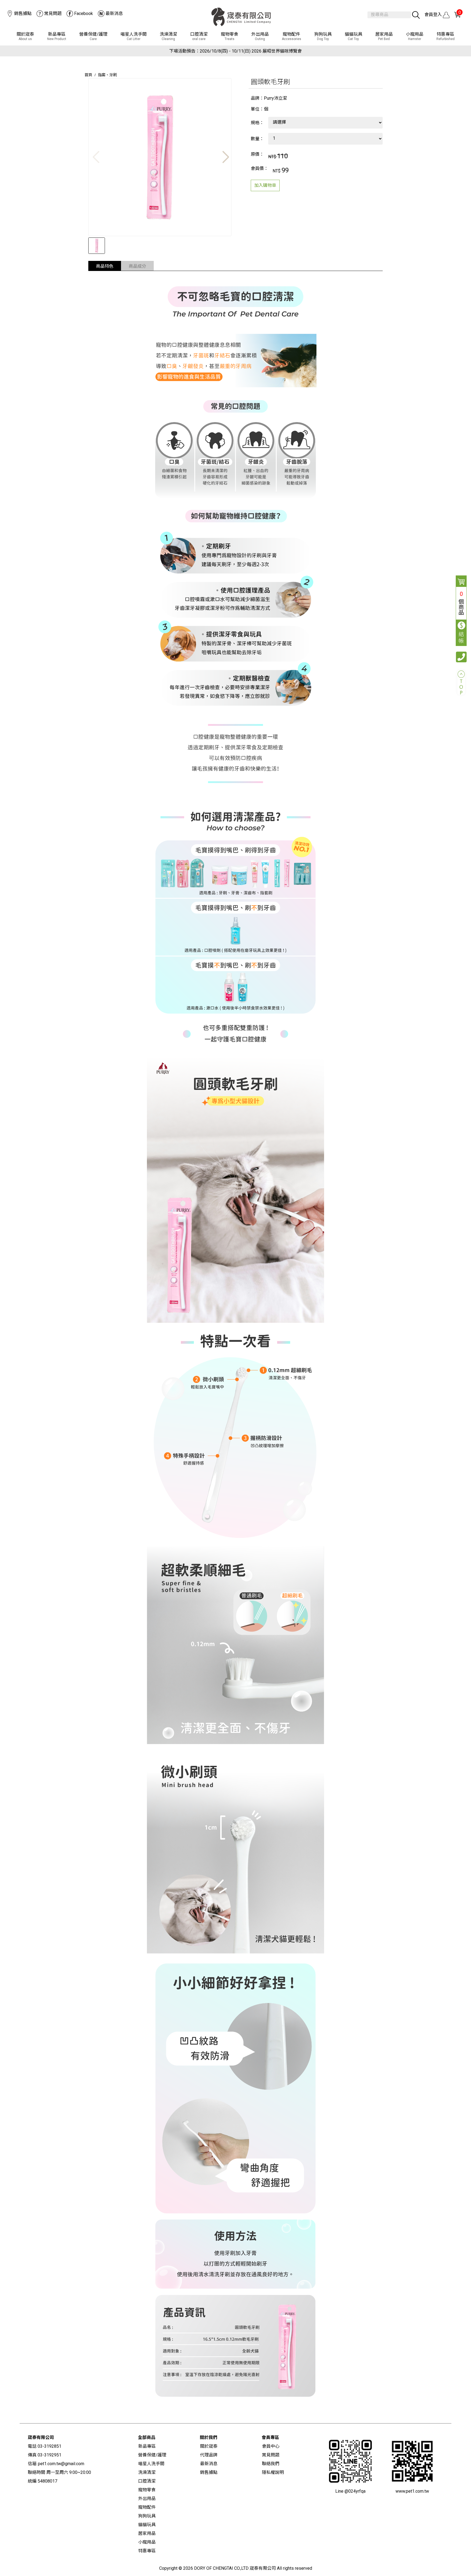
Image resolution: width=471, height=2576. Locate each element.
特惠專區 (446, 36)
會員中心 (271, 2446)
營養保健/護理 (93, 36)
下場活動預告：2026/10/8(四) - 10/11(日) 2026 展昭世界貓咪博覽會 (235, 51)
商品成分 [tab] (137, 266)
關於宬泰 (25, 36)
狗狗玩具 (323, 36)
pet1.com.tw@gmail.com (61, 2464)
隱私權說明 (273, 2472)
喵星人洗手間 (134, 36)
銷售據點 (23, 13)
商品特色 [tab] (105, 266)
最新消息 (114, 13)
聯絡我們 (271, 2464)
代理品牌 (209, 2455)
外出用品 (260, 36)
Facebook (84, 13)
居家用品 (384, 36)
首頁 (88, 75)
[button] (225, 157)
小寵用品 (415, 36)
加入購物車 (265, 185)
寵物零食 (230, 36)
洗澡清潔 (168, 36)
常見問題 (53, 13)
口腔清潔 (199, 36)
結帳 (461, 638)
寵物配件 (292, 36)
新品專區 (57, 36)
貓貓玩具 (354, 36)
